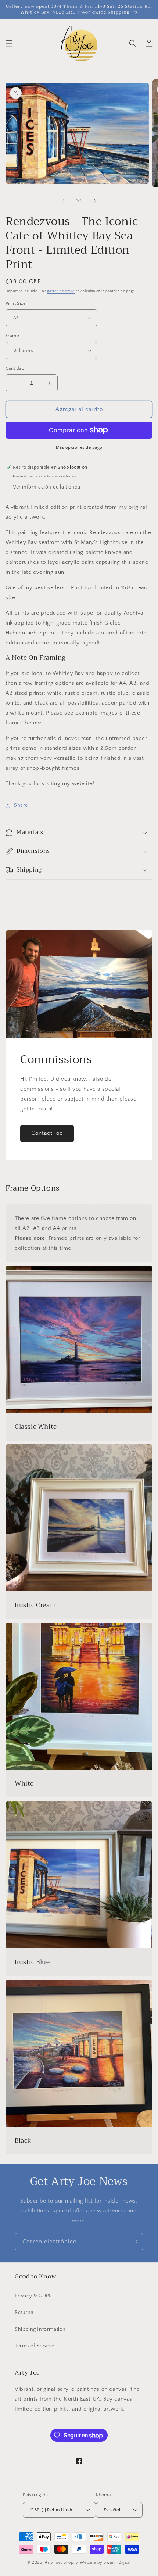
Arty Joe (53, 2562)
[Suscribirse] (135, 2242)
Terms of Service (35, 2346)
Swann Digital (117, 2562)
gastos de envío (61, 291)
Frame (12, 336)
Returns (24, 2312)
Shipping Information (40, 2329)
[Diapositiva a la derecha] (95, 201)
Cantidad (15, 368)
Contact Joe (47, 1133)
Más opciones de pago (79, 448)
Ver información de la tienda (47, 487)
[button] (9, 43)
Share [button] (21, 805)
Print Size (16, 303)
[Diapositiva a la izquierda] (63, 201)
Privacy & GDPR (33, 2296)
